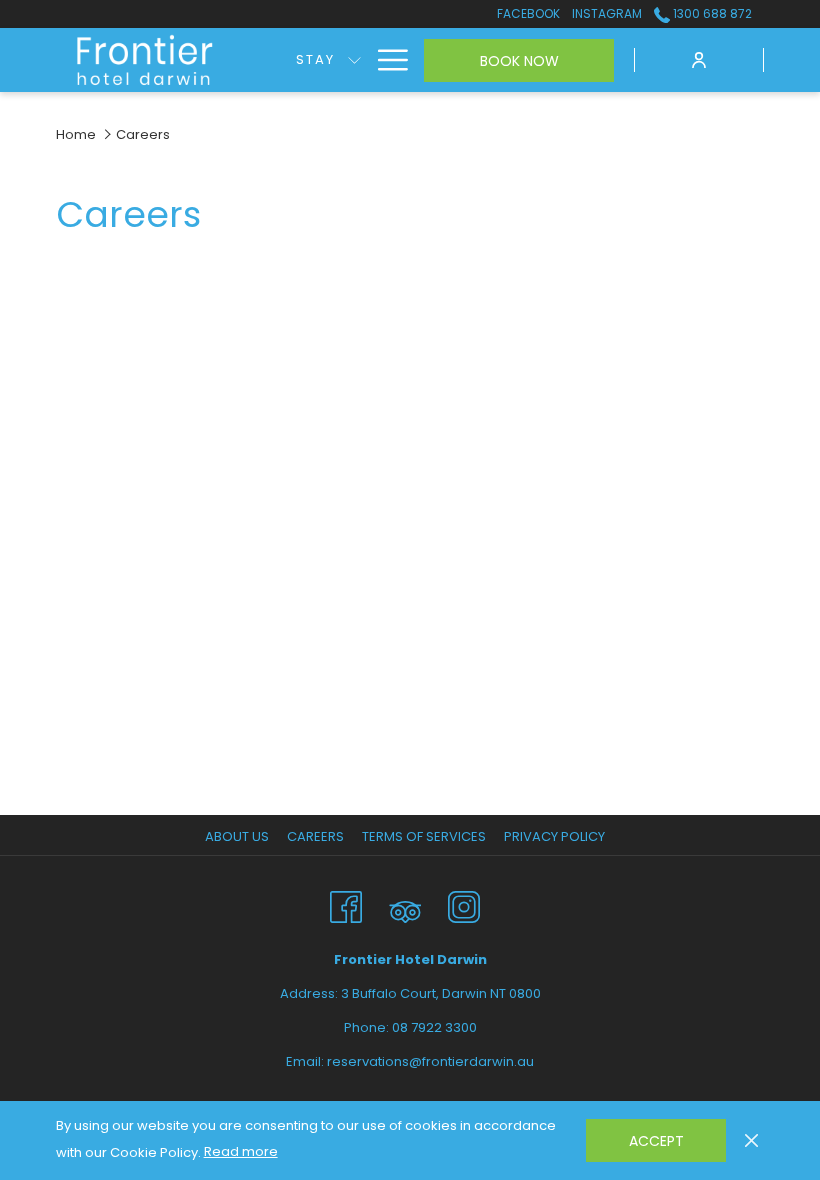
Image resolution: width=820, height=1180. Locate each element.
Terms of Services (424, 836)
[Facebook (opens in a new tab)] (346, 905)
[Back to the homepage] (146, 60)
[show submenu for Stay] (354, 60)
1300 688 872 (711, 13)
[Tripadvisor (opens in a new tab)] (405, 905)
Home (76, 134)
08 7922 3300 (434, 1027)
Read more (241, 1151)
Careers (315, 836)
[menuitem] (315, 60)
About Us (237, 836)
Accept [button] (656, 1141)
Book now (519, 61)
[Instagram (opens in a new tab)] (464, 905)
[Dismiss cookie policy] (751, 1140)
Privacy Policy (554, 836)
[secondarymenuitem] (528, 13)
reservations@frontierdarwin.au (430, 1061)
